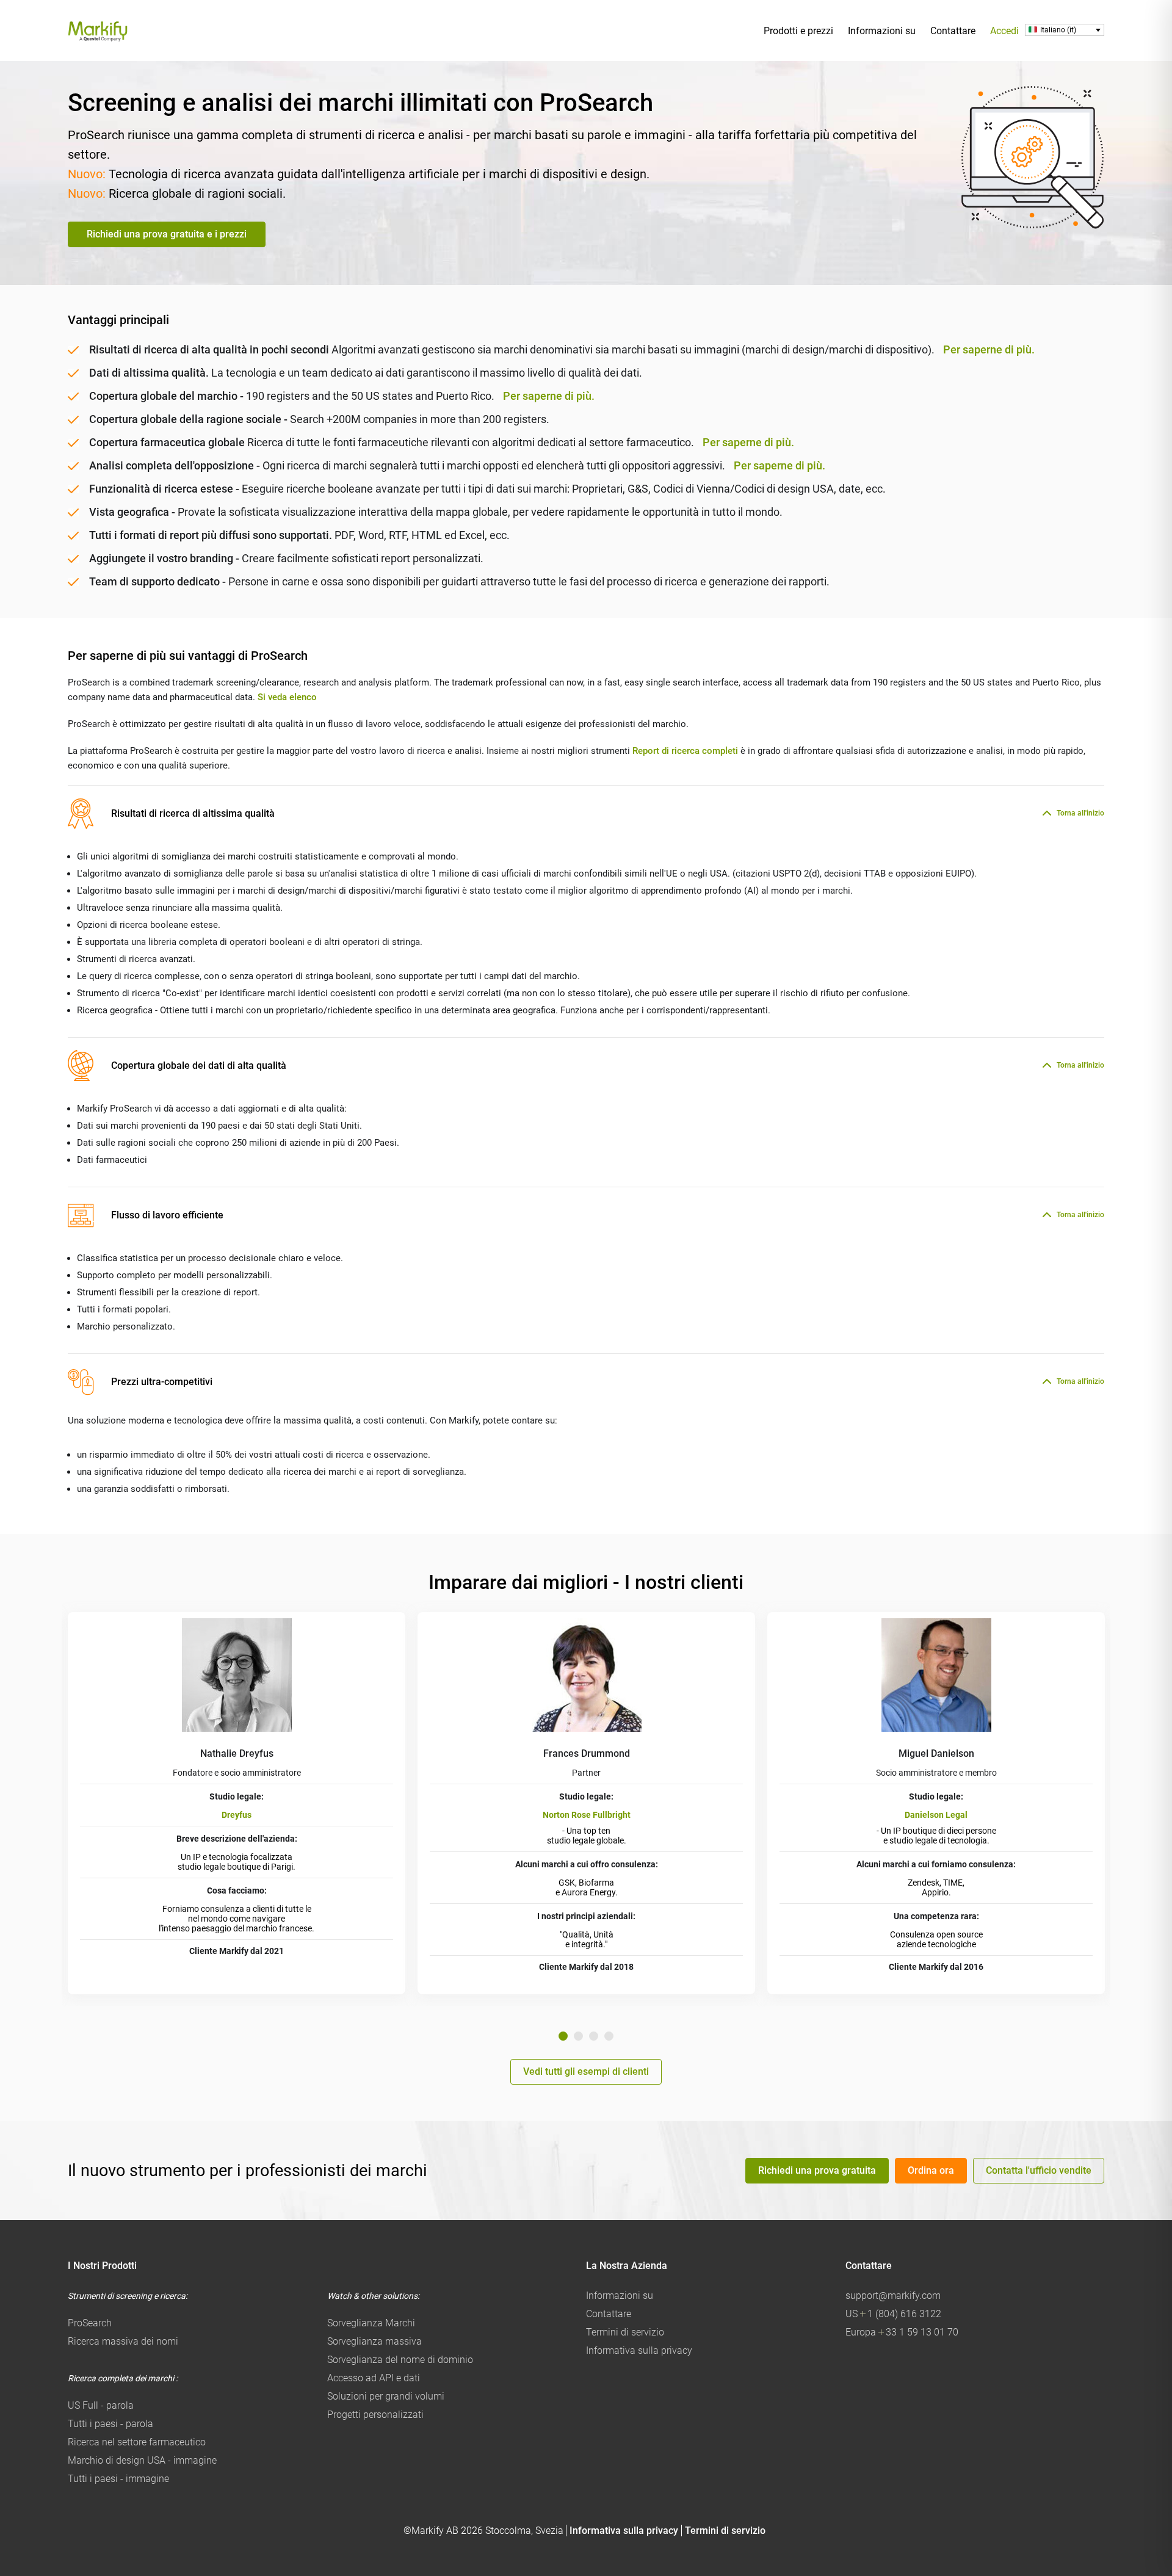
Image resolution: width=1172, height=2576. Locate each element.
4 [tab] (609, 2036)
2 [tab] (578, 2036)
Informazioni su (882, 31)
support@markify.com (893, 2296)
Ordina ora (931, 2170)
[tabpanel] (237, 1803)
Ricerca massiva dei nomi (123, 2341)
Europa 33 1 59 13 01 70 (902, 2332)
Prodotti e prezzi (798, 31)
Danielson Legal (936, 1815)
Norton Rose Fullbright (587, 1815)
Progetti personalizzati (375, 2415)
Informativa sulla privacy (639, 2350)
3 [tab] (594, 2036)
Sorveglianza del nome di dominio (400, 2360)
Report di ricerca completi (685, 751)
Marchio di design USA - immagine (142, 2460)
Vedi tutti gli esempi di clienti (586, 2071)
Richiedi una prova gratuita (817, 2170)
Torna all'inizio (1080, 813)
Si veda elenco (287, 697)
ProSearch (90, 2323)
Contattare (953, 31)
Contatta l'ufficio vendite (1039, 2170)
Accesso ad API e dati (374, 2378)
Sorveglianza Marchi (371, 2323)
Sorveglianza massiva (374, 2341)
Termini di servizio (625, 2332)
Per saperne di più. (989, 349)
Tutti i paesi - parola (110, 2424)
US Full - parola (101, 2405)
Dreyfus (237, 1815)
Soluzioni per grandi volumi (386, 2396)
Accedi (1004, 31)
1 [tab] (563, 2036)
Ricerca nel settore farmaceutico (137, 2442)
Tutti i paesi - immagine (118, 2479)
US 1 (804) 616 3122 (893, 2314)
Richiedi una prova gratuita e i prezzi (167, 234)
